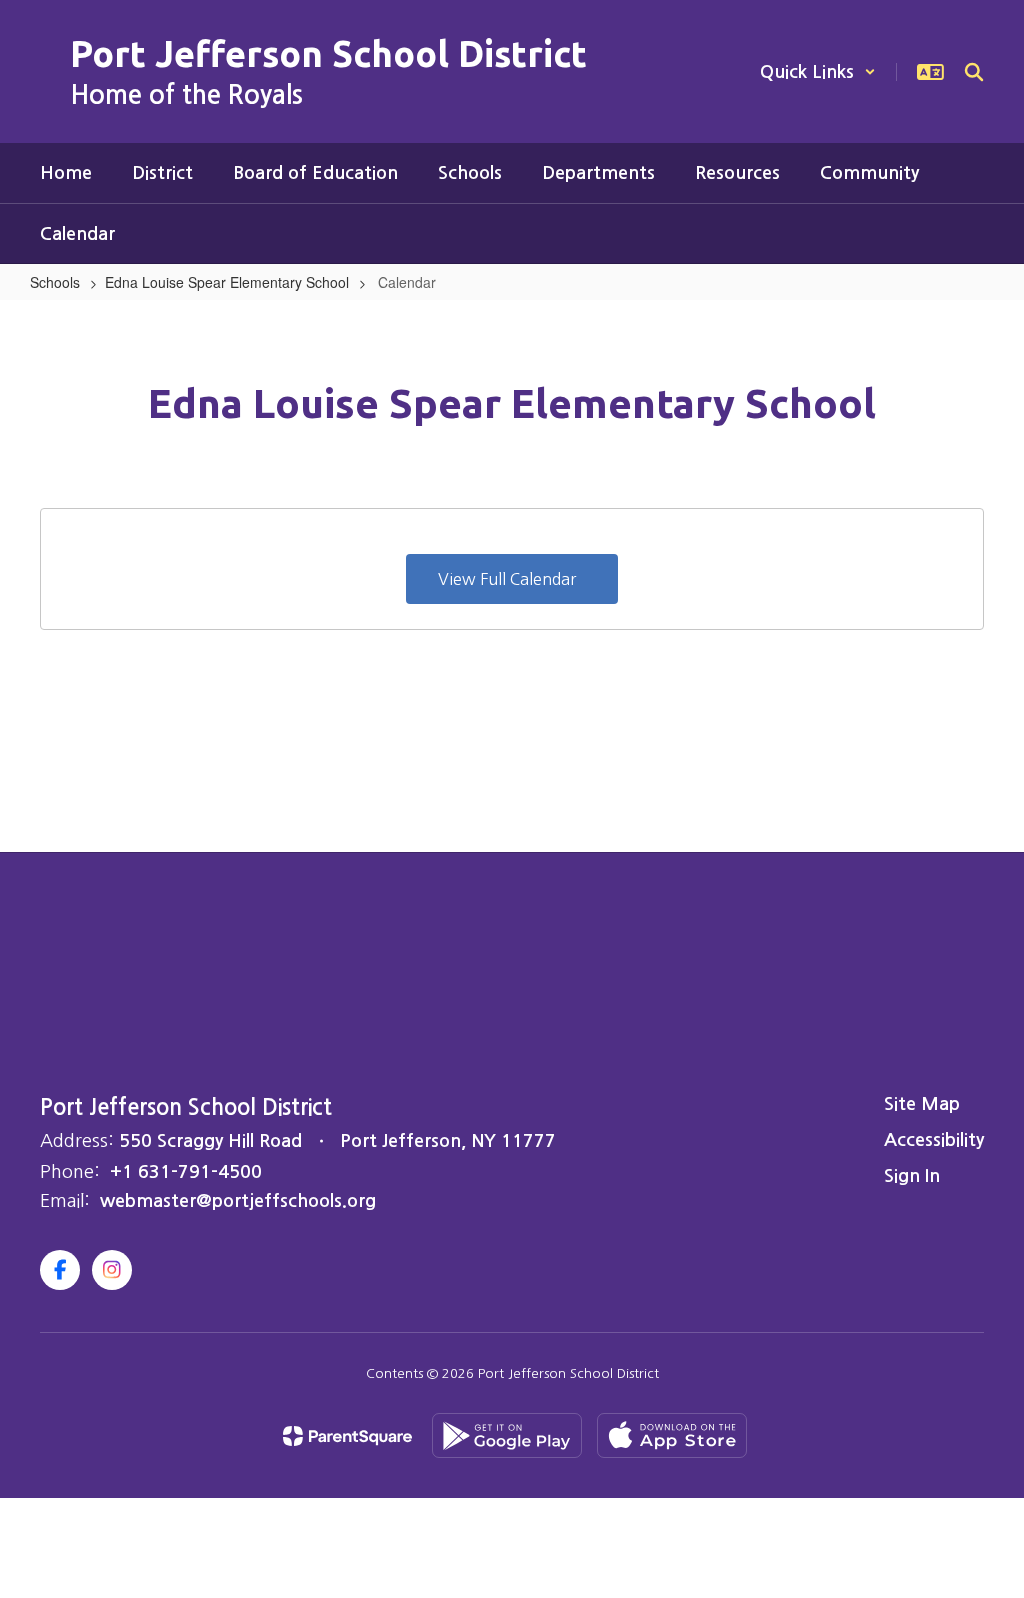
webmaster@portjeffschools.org (238, 1201)
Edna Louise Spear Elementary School (227, 282)
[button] (818, 72)
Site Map (922, 1104)
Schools (55, 282)
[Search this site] (974, 72)
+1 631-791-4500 (186, 1172)
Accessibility (934, 1140)
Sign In (912, 1176)
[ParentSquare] (347, 1436)
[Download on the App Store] (672, 1435)
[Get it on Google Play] (507, 1435)
